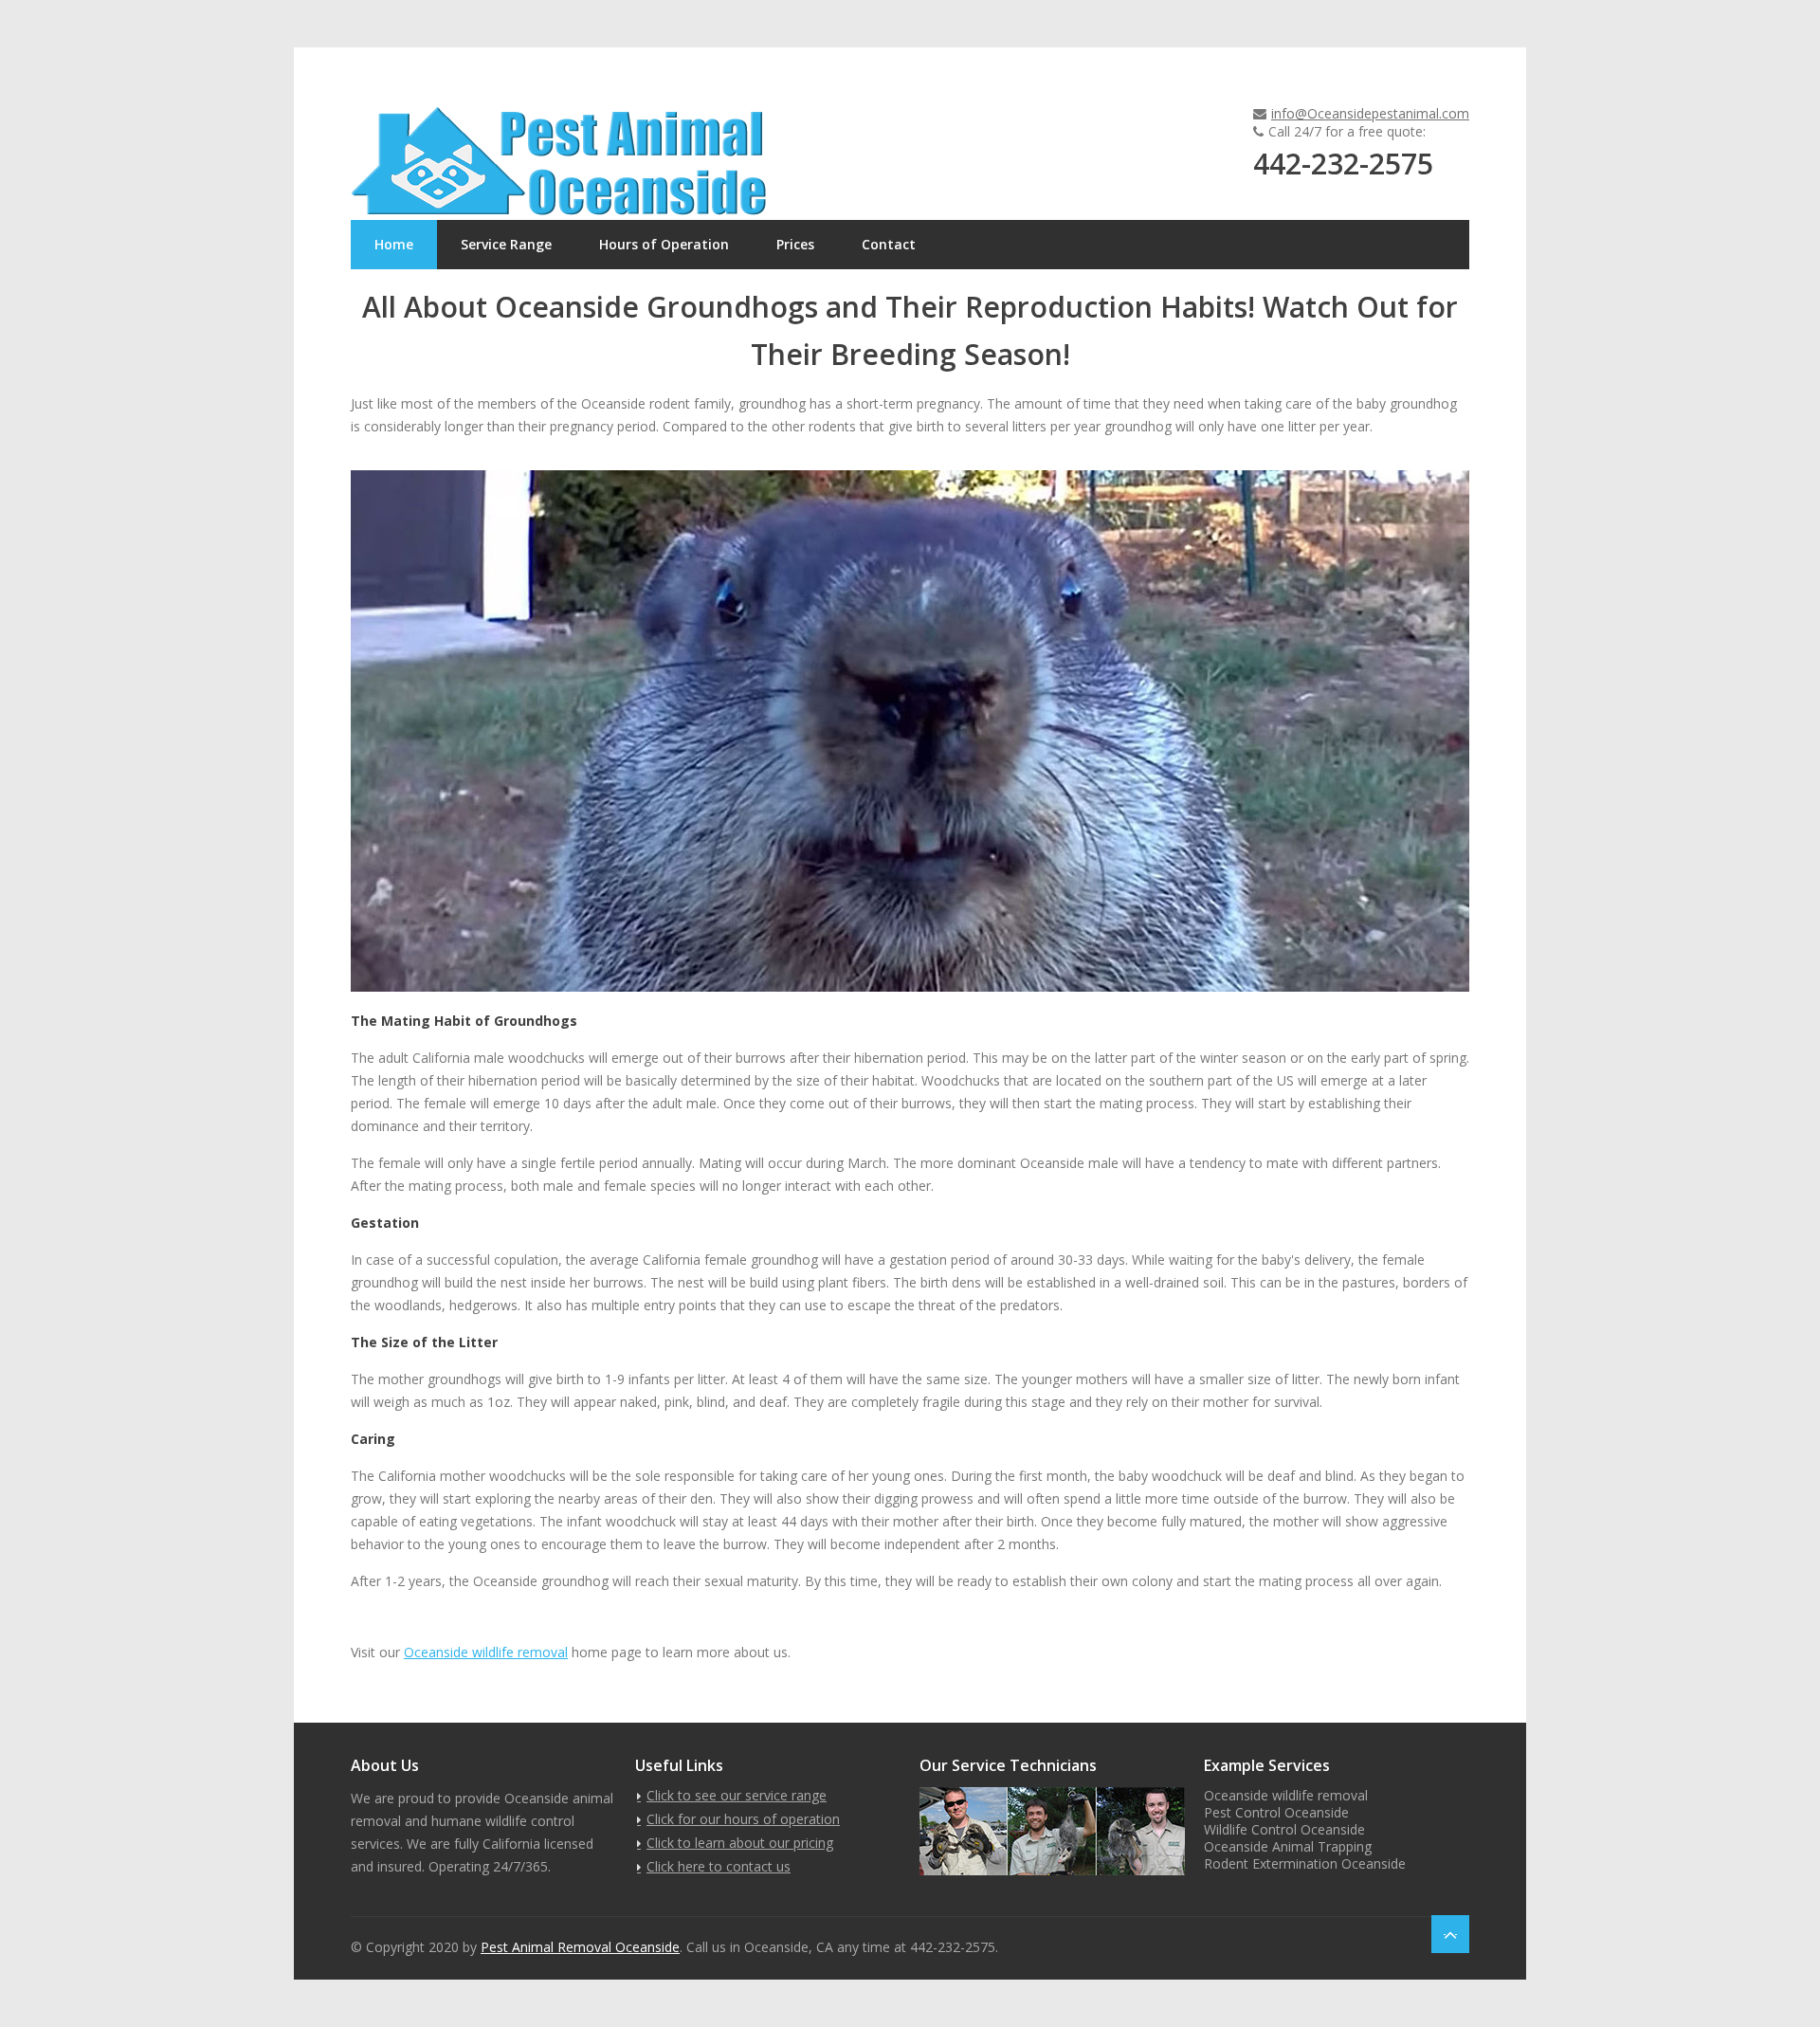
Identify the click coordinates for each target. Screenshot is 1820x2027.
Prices (795, 244)
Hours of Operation (664, 244)
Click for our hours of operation (743, 1819)
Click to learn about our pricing (740, 1843)
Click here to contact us (719, 1866)
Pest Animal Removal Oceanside (580, 1947)
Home (394, 244)
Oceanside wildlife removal (486, 1652)
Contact (889, 244)
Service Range (506, 244)
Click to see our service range (737, 1795)
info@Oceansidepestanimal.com (1370, 113)
